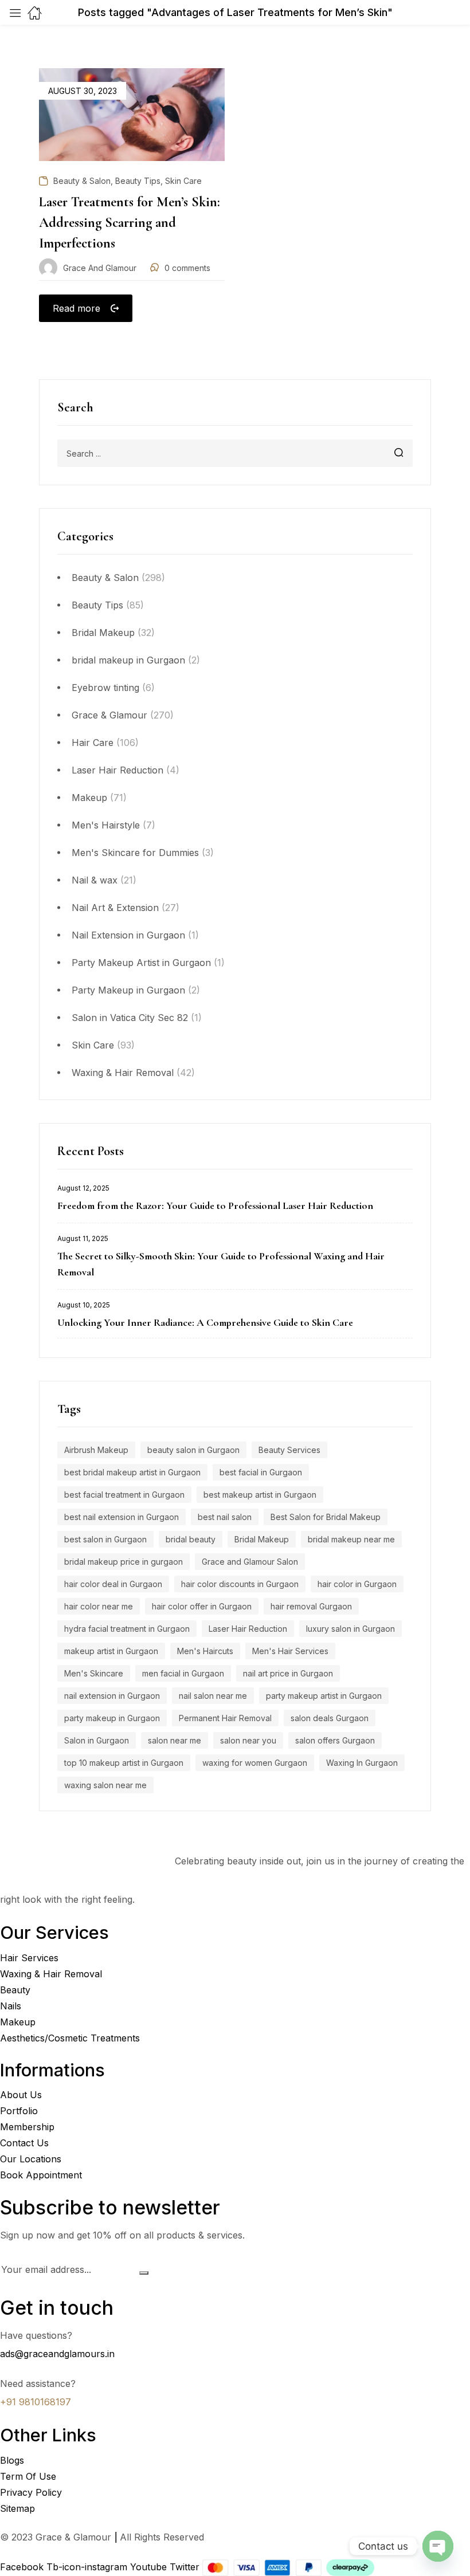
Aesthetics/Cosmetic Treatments (70, 2038)
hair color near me (99, 1606)
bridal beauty (191, 1539)
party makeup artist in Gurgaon (324, 1696)
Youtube (150, 2567)
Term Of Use (28, 2476)
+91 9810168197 (36, 2402)
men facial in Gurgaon (183, 1673)
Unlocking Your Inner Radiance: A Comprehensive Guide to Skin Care (205, 1322)
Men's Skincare (94, 1673)
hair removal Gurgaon (311, 1606)
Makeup (89, 798)
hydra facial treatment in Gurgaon (127, 1629)
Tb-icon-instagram (88, 2567)
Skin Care (93, 1045)
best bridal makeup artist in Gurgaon (132, 1472)
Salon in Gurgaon (97, 1740)
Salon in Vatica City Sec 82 (130, 1018)
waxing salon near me (105, 1785)
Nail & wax (95, 880)
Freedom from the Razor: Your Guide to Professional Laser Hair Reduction (215, 1205)
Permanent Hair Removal (225, 1718)
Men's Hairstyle (106, 825)
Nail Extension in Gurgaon (128, 935)
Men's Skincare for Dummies (135, 853)
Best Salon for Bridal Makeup (326, 1517)
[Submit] (144, 2273)
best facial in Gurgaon (261, 1472)
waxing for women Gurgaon (255, 1763)
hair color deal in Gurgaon (113, 1584)
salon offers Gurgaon (335, 1740)
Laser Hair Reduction (117, 770)
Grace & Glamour (109, 715)
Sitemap (17, 2508)
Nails (11, 2006)
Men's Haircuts (205, 1651)
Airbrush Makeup (96, 1450)
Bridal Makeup (103, 633)
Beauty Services (289, 1450)
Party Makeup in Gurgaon (128, 990)
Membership (27, 2127)
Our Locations (31, 2159)
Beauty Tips (97, 605)
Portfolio (19, 2111)
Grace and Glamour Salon (250, 1562)
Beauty (15, 1990)
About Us (21, 2095)
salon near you (248, 1740)
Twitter (186, 2567)
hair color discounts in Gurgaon (240, 1584)
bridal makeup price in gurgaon (124, 1562)
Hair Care (93, 743)
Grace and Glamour (100, 268)
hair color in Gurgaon (357, 1584)
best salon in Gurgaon (105, 1539)
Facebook (23, 2567)
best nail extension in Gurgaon (122, 1517)
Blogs (12, 2460)
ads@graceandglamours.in (57, 2354)
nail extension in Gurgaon (112, 1696)
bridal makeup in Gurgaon (128, 660)
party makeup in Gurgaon (112, 1718)
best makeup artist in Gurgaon (260, 1495)
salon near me (175, 1740)
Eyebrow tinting (105, 688)
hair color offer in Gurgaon (202, 1606)
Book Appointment (41, 2175)
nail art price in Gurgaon (288, 1673)
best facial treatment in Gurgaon (124, 1495)
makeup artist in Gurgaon (111, 1651)
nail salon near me (213, 1696)
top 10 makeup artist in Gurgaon (124, 1763)
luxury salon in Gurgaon (350, 1629)
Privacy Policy (31, 2492)
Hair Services (29, 1958)
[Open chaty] (438, 2546)
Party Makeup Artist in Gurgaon (141, 963)
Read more (77, 308)
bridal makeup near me (351, 1539)
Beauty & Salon (105, 578)
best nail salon (225, 1517)
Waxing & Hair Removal (123, 1073)
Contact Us (24, 2143)
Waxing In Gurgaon (362, 1763)
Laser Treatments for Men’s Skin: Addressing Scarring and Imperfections (130, 223)
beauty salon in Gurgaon (193, 1450)
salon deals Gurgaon (330, 1718)
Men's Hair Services (290, 1651)
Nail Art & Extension (115, 908)
